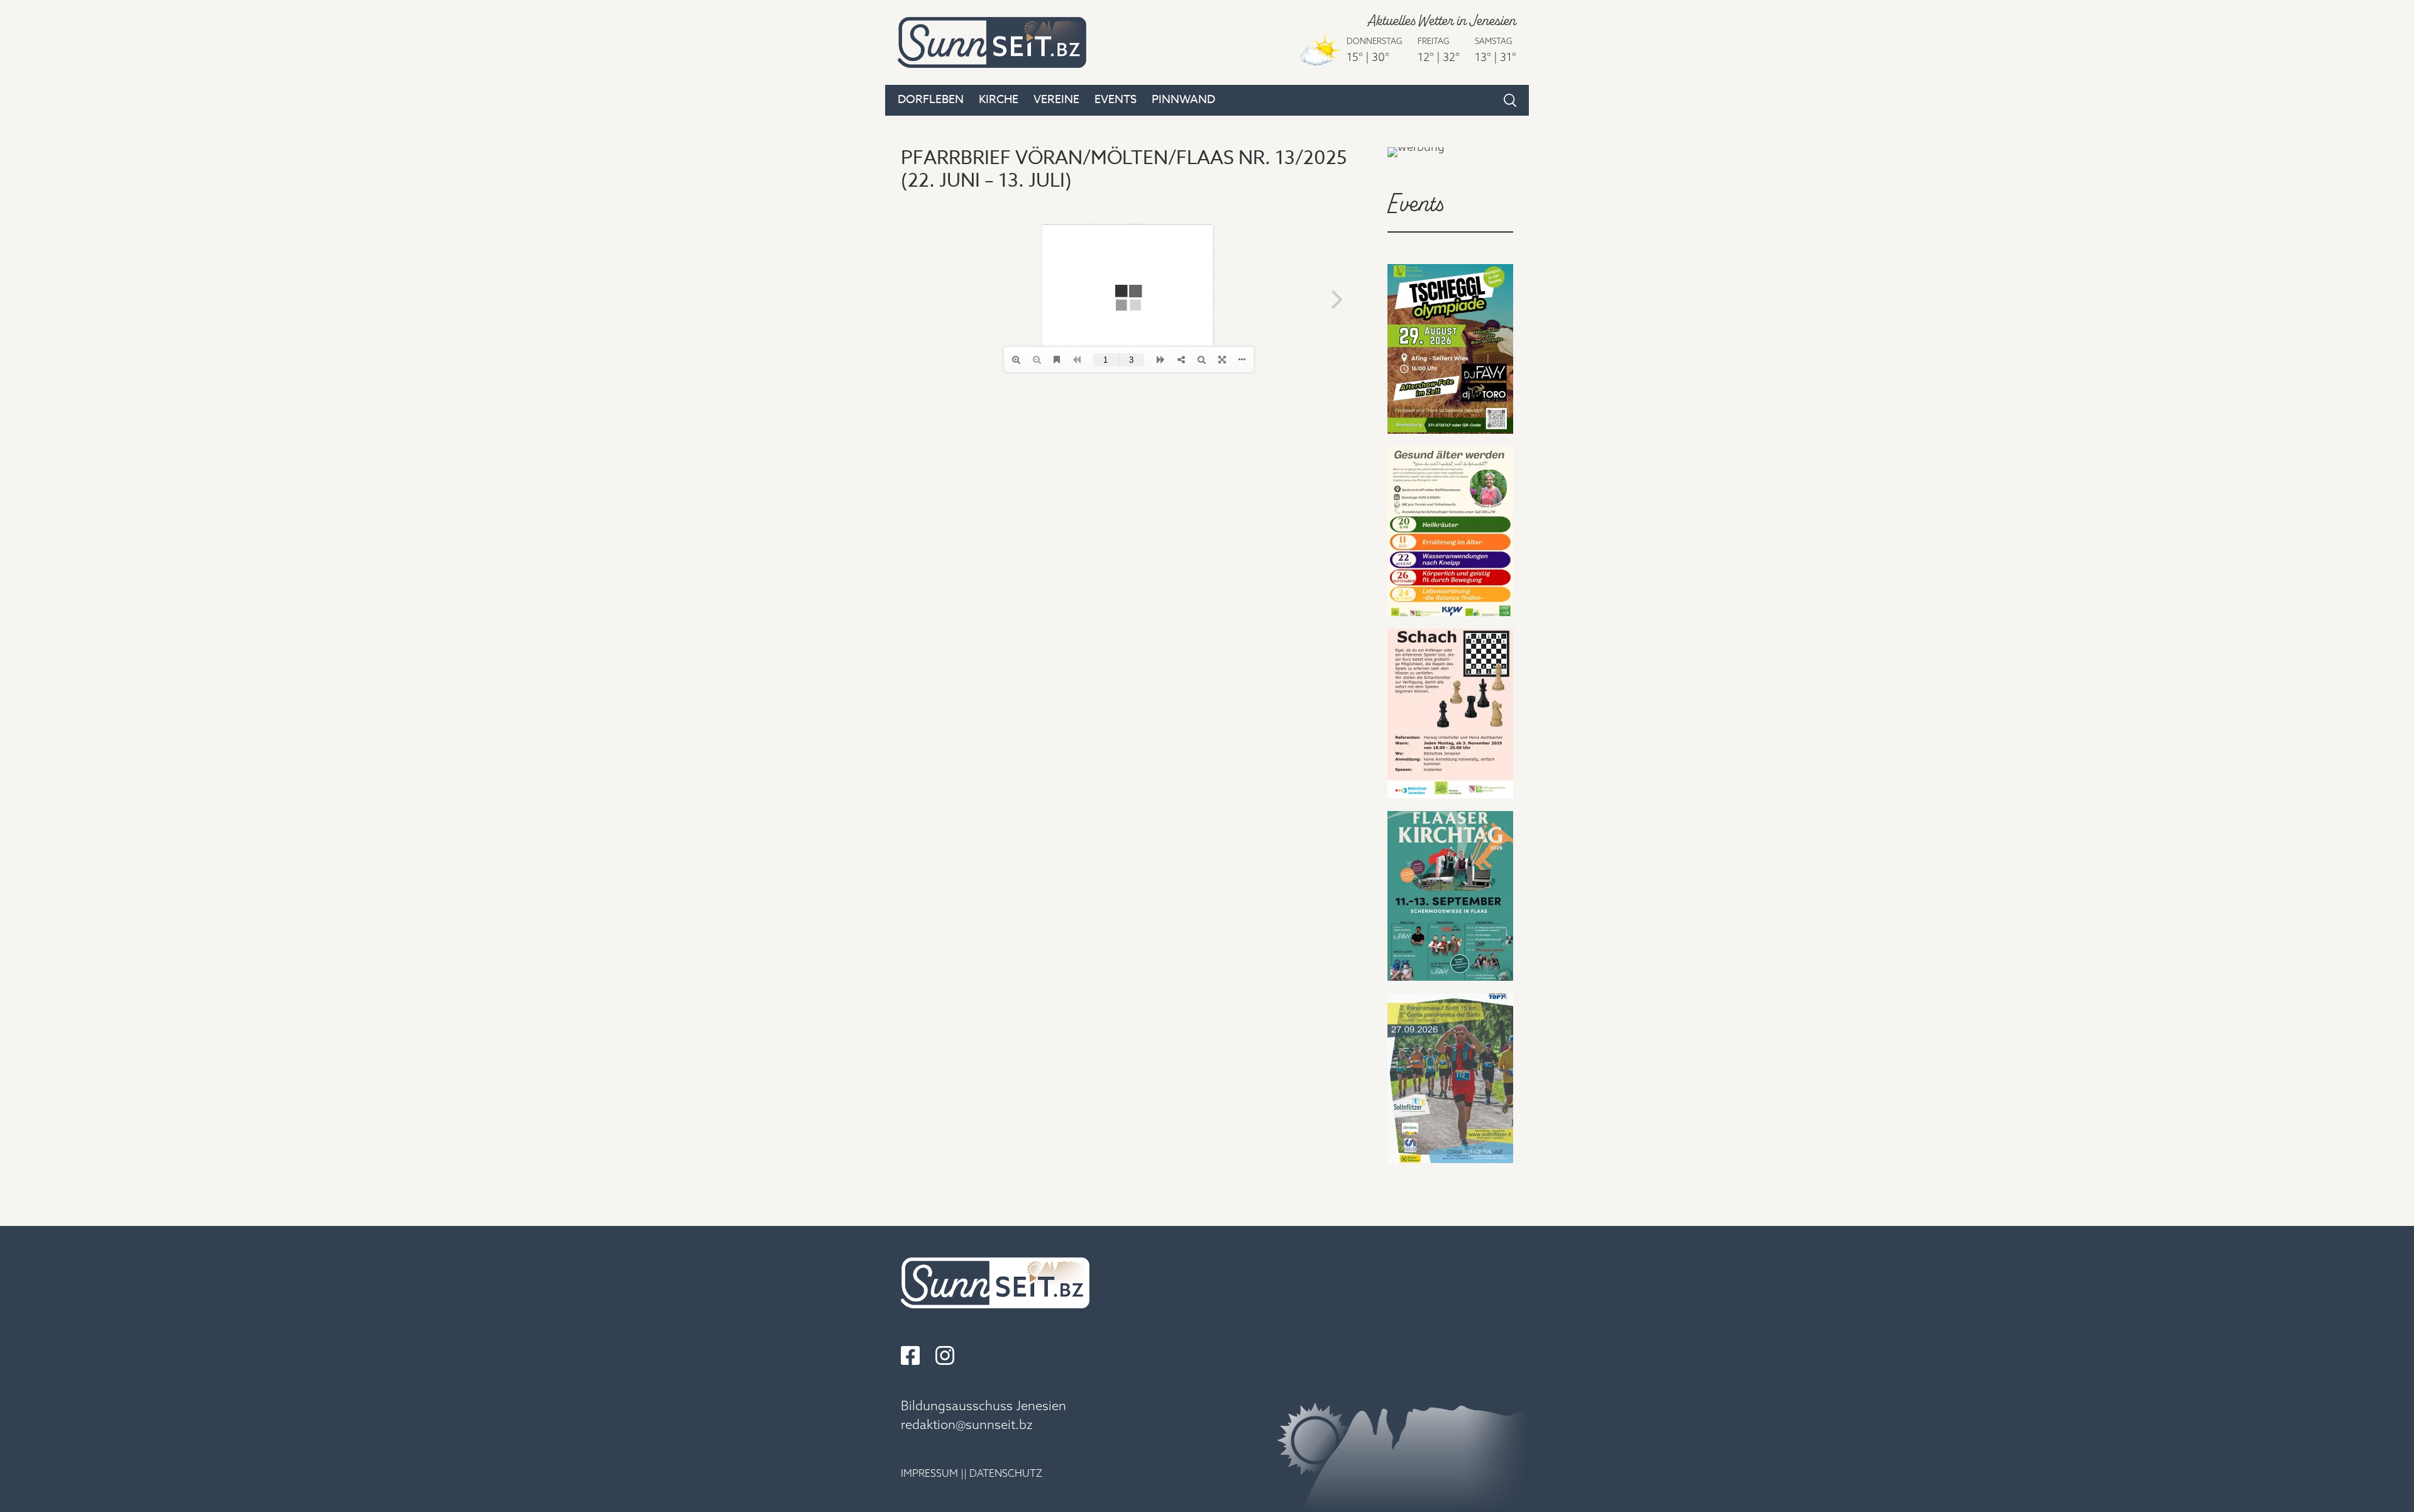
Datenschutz (1006, 1473)
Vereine (1056, 100)
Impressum (929, 1473)
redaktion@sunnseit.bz (967, 1424)
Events (1116, 100)
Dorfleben (931, 100)
